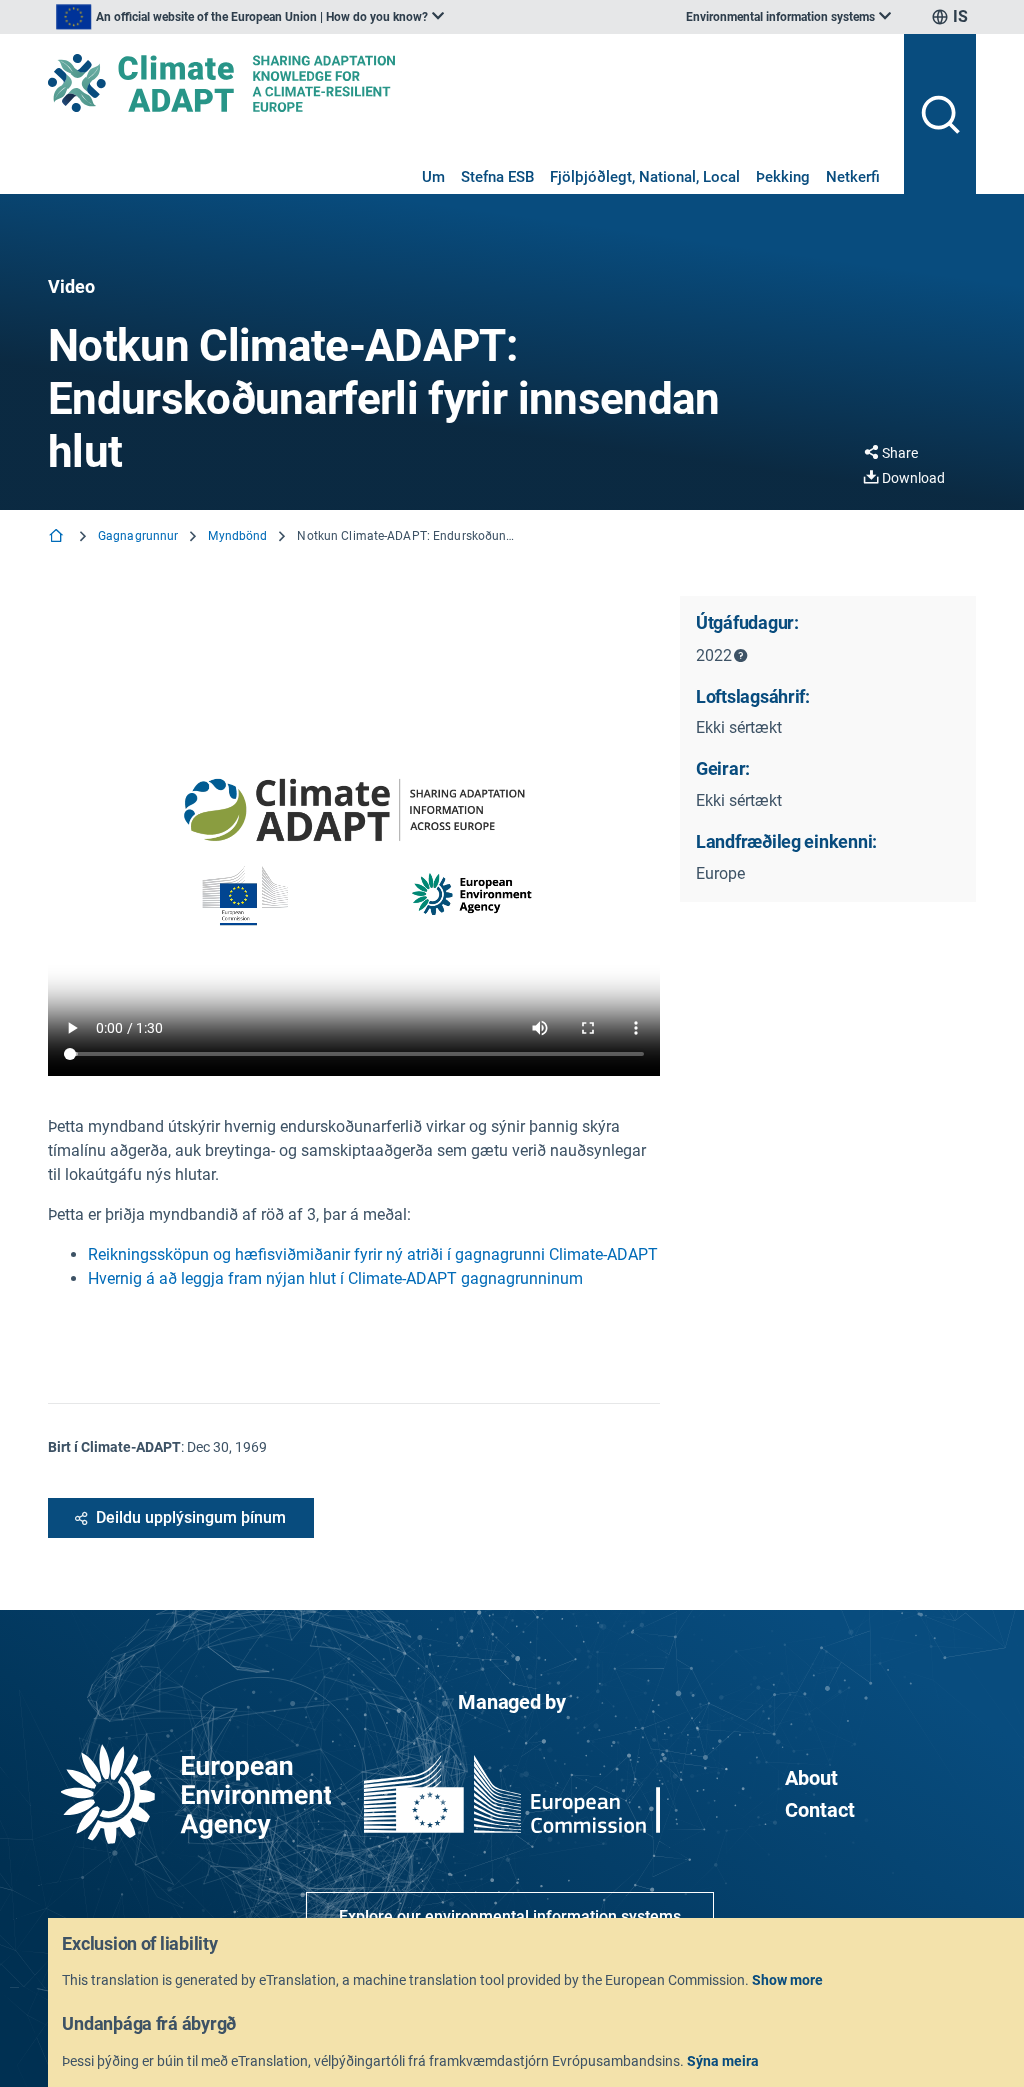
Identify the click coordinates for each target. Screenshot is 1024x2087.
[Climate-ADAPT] (468, 83)
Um (433, 177)
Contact (820, 1810)
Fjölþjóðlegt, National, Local (645, 177)
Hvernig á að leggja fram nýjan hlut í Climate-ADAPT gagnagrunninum (335, 1278)
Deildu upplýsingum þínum (191, 1517)
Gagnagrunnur (138, 536)
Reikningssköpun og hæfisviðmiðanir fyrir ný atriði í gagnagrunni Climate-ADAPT (373, 1254)
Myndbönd (237, 536)
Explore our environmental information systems (510, 1916)
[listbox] (250, 17)
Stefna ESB (497, 177)
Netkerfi (853, 177)
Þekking (783, 177)
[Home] (58, 537)
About (811, 1778)
